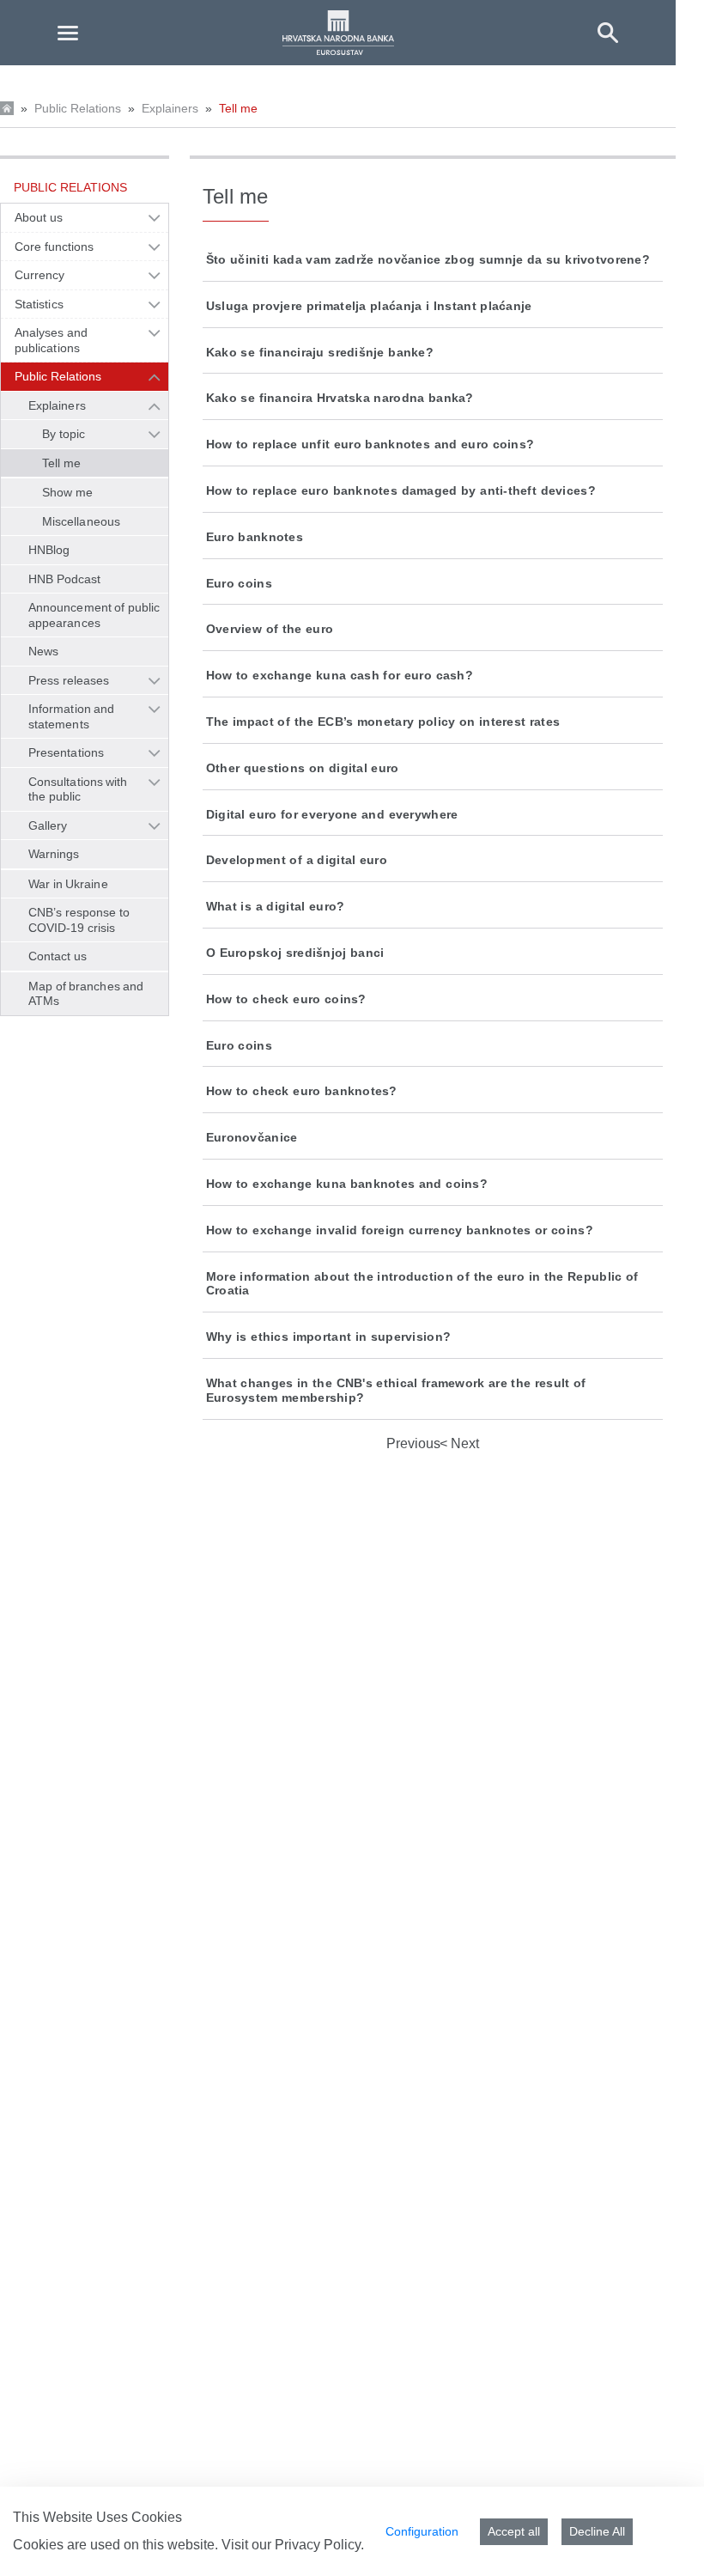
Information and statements (71, 716)
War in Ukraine (68, 884)
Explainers (170, 108)
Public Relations (78, 108)
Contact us (58, 956)
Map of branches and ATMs (86, 994)
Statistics (39, 304)
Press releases (69, 680)
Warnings (54, 854)
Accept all (514, 2531)
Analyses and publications (51, 340)
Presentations (66, 752)
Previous (413, 1443)
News (43, 651)
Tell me (238, 108)
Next (463, 1443)
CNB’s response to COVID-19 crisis (79, 920)
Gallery (48, 825)
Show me (67, 492)
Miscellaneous (81, 521)
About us (39, 217)
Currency (40, 275)
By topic (64, 434)
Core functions (54, 247)
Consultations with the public (78, 789)
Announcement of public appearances (94, 615)
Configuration (422, 2531)
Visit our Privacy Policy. (293, 2545)
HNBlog (49, 550)
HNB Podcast (64, 579)
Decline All (597, 2531)
